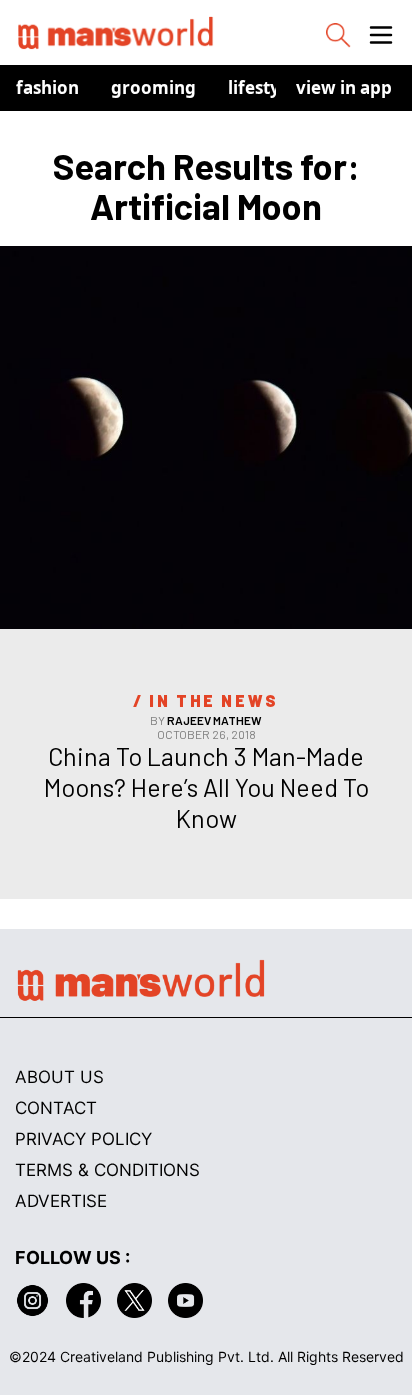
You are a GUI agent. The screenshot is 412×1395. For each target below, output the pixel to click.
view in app (344, 87)
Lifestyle (261, 87)
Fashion (47, 87)
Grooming (153, 87)
